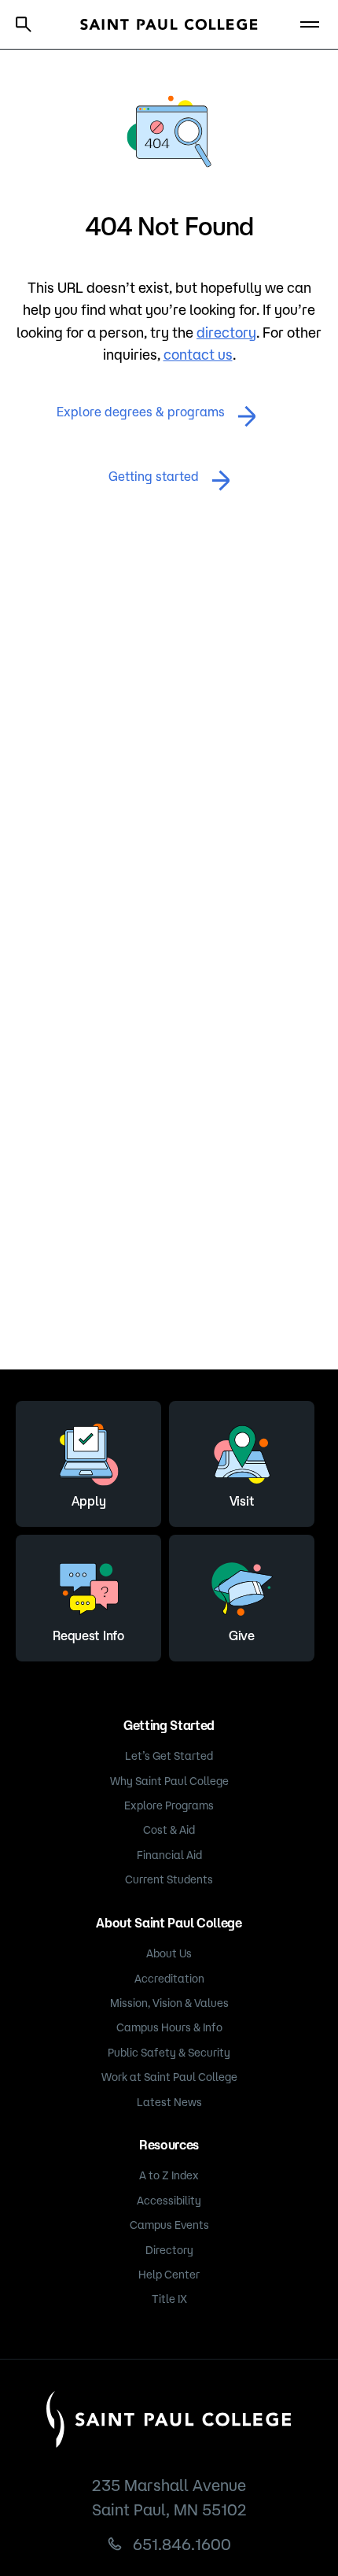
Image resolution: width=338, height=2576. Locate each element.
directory (226, 332)
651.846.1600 (182, 2544)
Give (242, 1635)
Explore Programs (169, 1805)
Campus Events (169, 2225)
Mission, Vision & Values (169, 2003)
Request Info (88, 1635)
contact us (198, 354)
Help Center (169, 2275)
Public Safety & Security (169, 2053)
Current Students (169, 1879)
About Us (169, 1953)
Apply (88, 1501)
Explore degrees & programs (141, 412)
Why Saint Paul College (169, 1781)
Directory (169, 2250)
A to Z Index (169, 2175)
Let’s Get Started (169, 1756)
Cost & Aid (169, 1830)
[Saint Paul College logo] (169, 24)
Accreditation (169, 1979)
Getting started (154, 476)
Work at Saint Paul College (169, 2077)
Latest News (169, 2102)
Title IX (169, 2299)
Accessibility (169, 2201)
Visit (242, 1501)
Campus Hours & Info (169, 2027)
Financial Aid (169, 1855)
